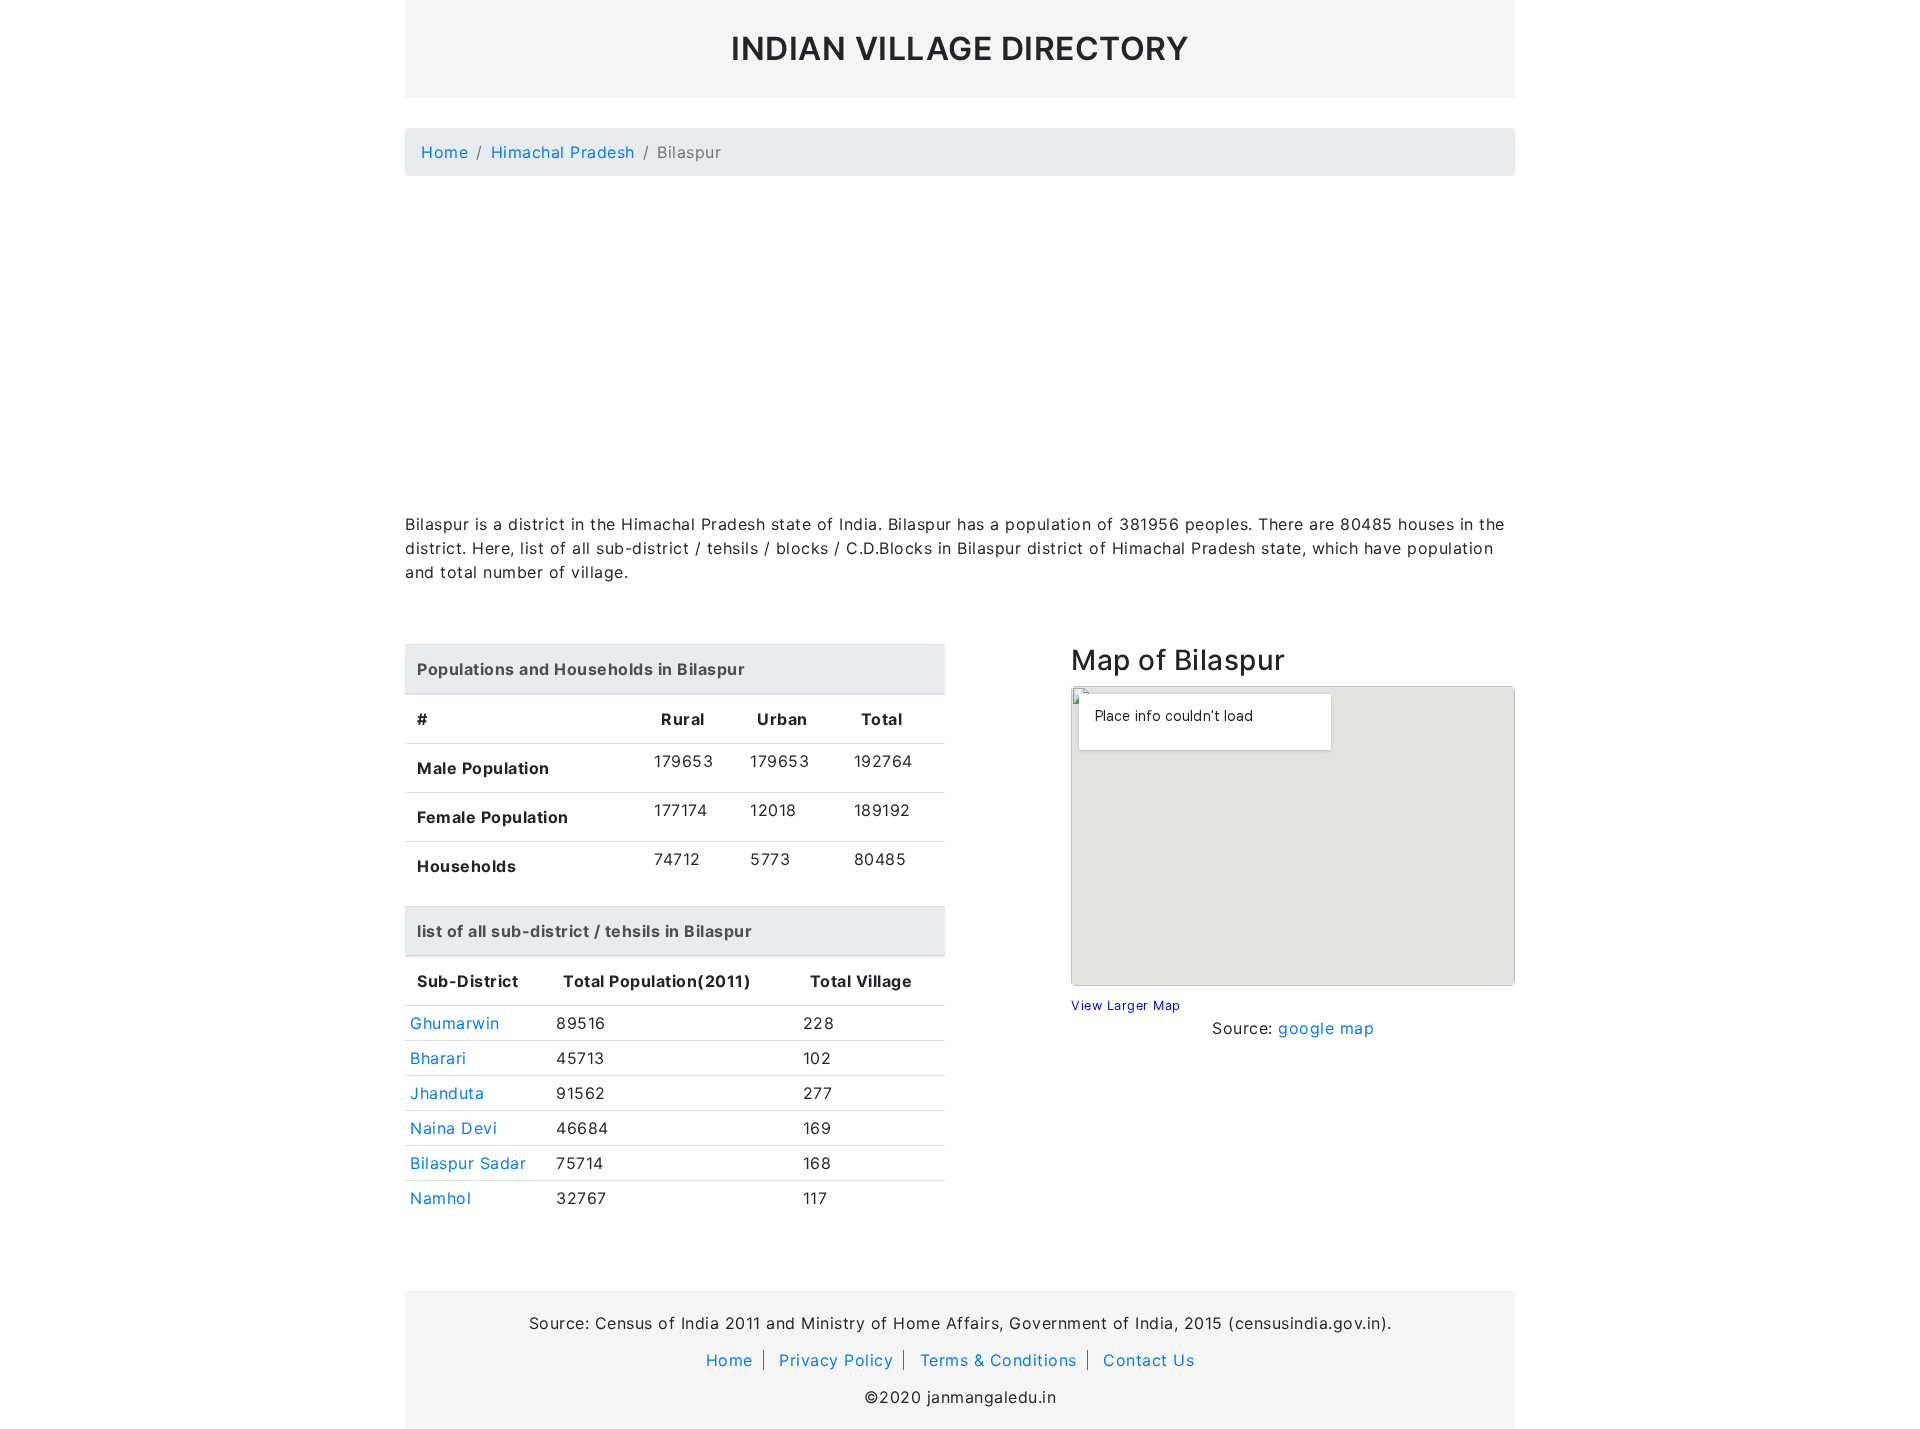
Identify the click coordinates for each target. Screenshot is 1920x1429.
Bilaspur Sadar (468, 1163)
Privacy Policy (836, 1360)
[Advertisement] (960, 332)
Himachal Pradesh (563, 152)
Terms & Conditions (998, 1360)
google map (1326, 1028)
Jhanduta (447, 1093)
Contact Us (1148, 1360)
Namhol (440, 1198)
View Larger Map (1126, 1005)
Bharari (438, 1058)
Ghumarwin (455, 1023)
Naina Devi (453, 1128)
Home (444, 152)
